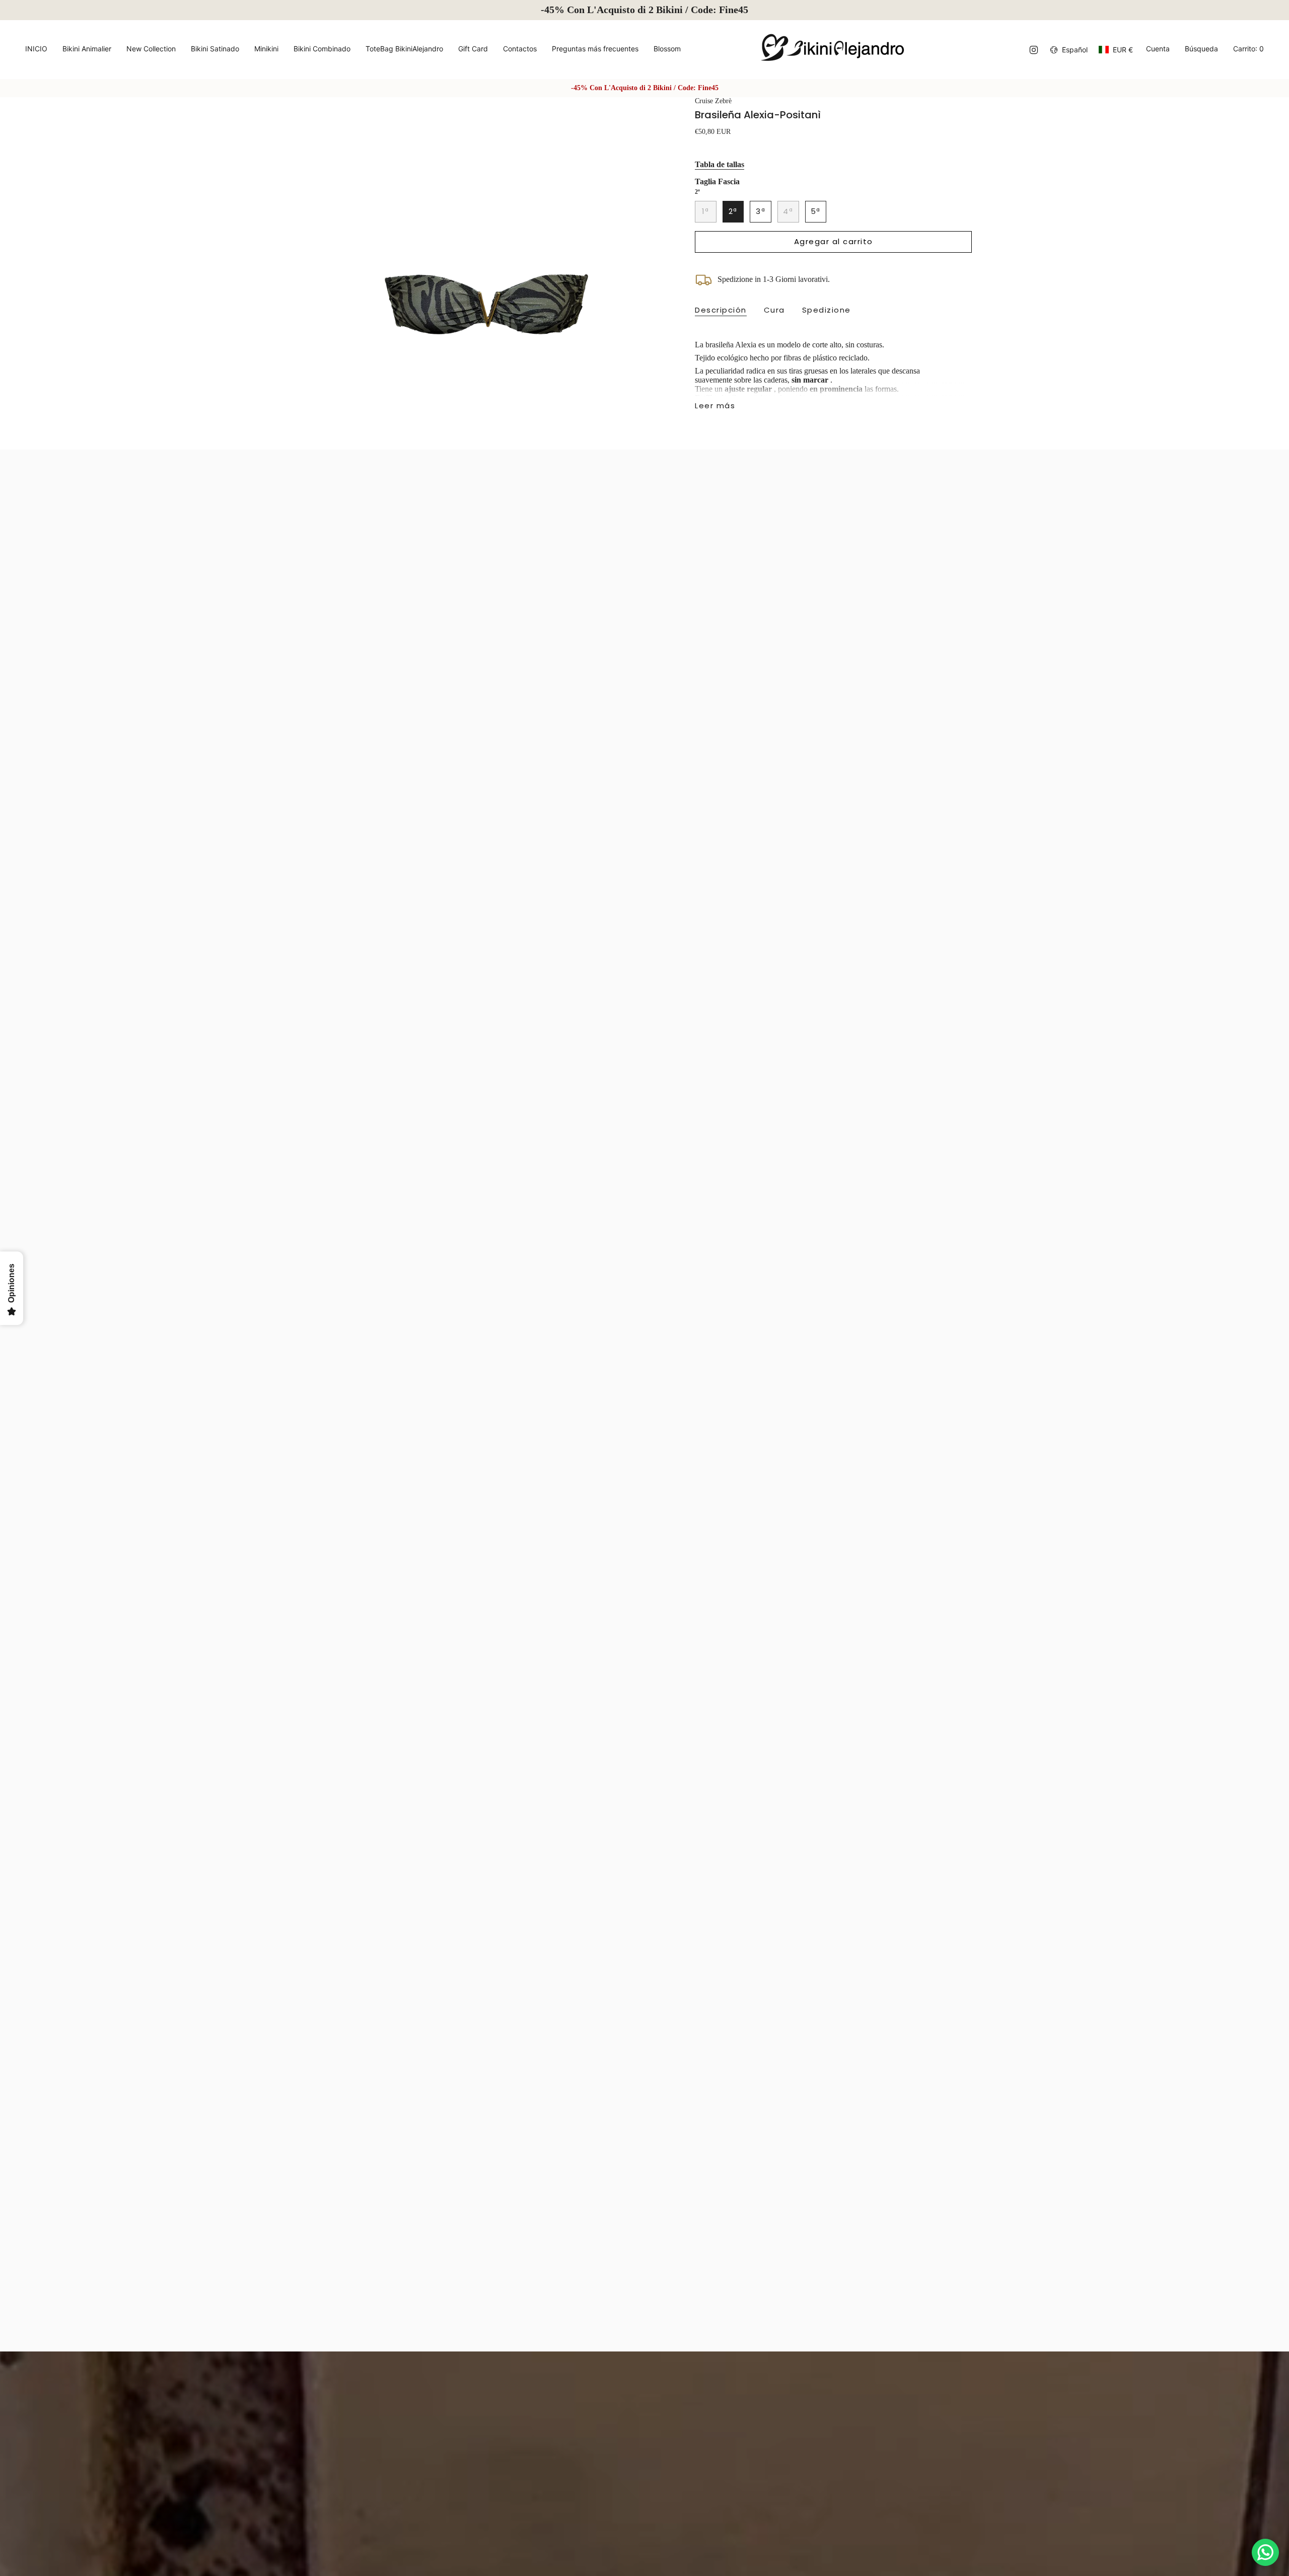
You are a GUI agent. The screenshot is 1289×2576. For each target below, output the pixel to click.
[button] (87, 50)
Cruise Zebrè (713, 101)
